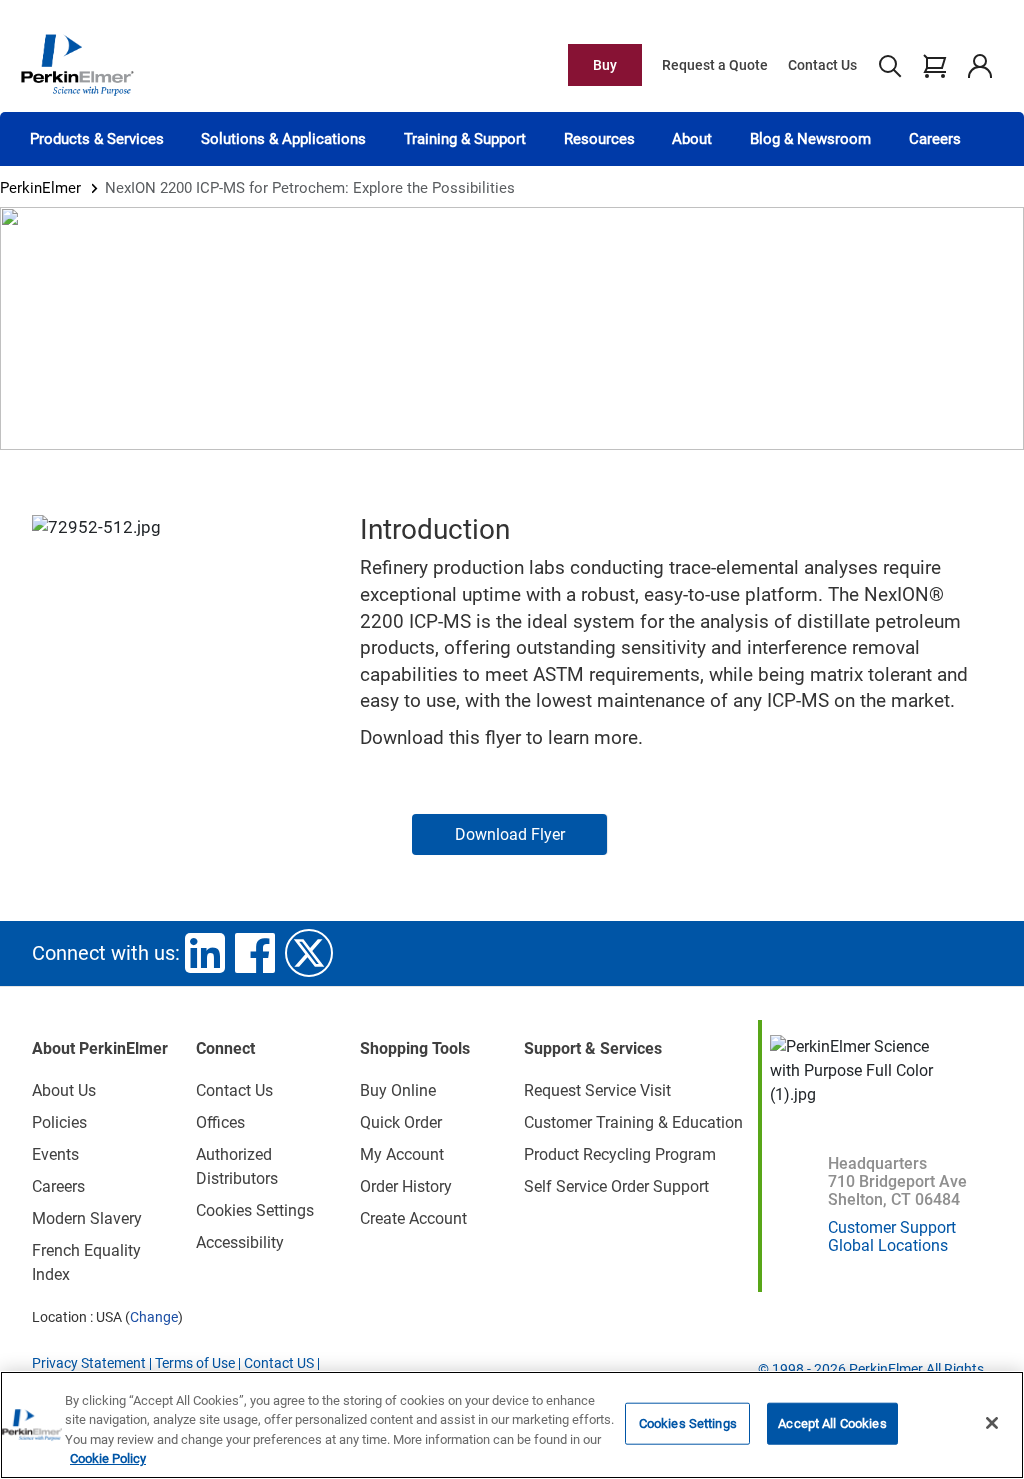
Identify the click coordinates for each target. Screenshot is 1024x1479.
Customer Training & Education (633, 1122)
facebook (255, 953)
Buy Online (398, 1090)
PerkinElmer (40, 188)
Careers (935, 139)
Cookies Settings (688, 1423)
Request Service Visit (597, 1090)
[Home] (77, 64)
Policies (59, 1122)
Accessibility (240, 1242)
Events (55, 1154)
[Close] (992, 1423)
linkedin (205, 953)
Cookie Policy (108, 1458)
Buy (605, 65)
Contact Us (822, 65)
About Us (64, 1090)
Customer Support (892, 1227)
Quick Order (401, 1122)
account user (979, 65)
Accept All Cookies (832, 1423)
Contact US (279, 1363)
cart (934, 65)
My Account (402, 1154)
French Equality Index (86, 1262)
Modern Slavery (87, 1218)
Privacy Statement (89, 1363)
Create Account (413, 1218)
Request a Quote (715, 65)
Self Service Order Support (616, 1186)
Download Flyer (510, 834)
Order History (406, 1186)
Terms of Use (195, 1363)
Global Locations (888, 1245)
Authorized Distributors (237, 1166)
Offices (220, 1122)
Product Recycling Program (620, 1154)
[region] (512, 1425)
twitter (309, 953)
